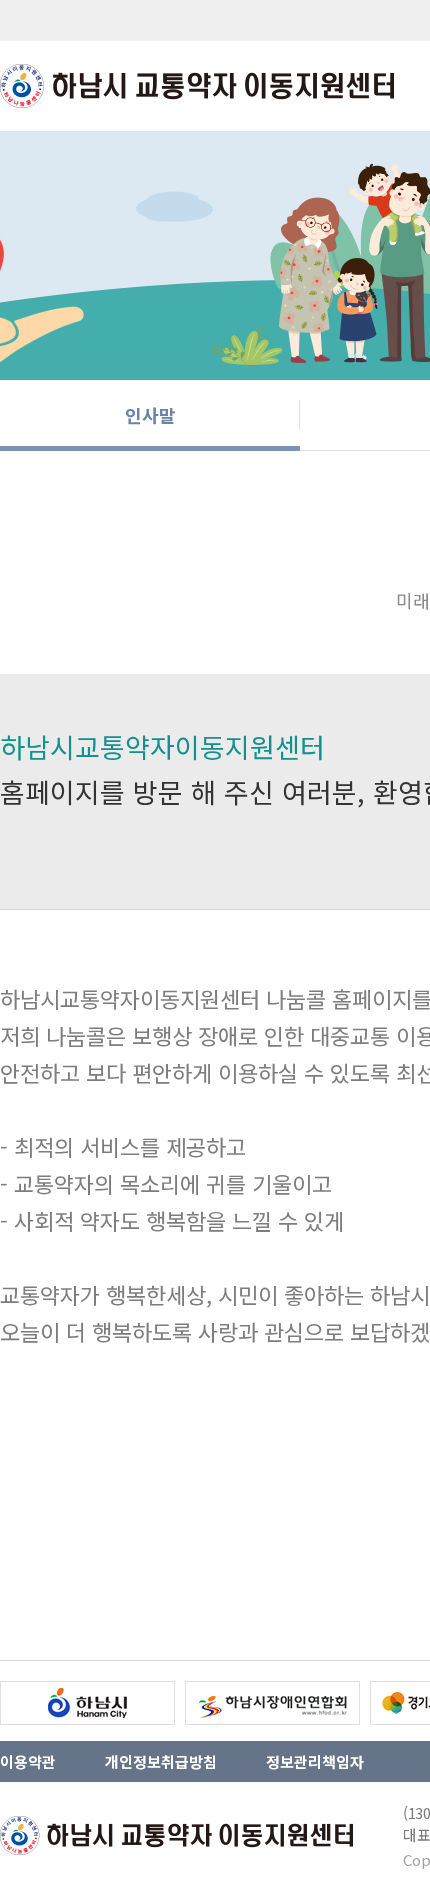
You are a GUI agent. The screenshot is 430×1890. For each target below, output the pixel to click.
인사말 (150, 415)
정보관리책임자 (315, 1761)
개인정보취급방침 (161, 1761)
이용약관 (28, 1761)
